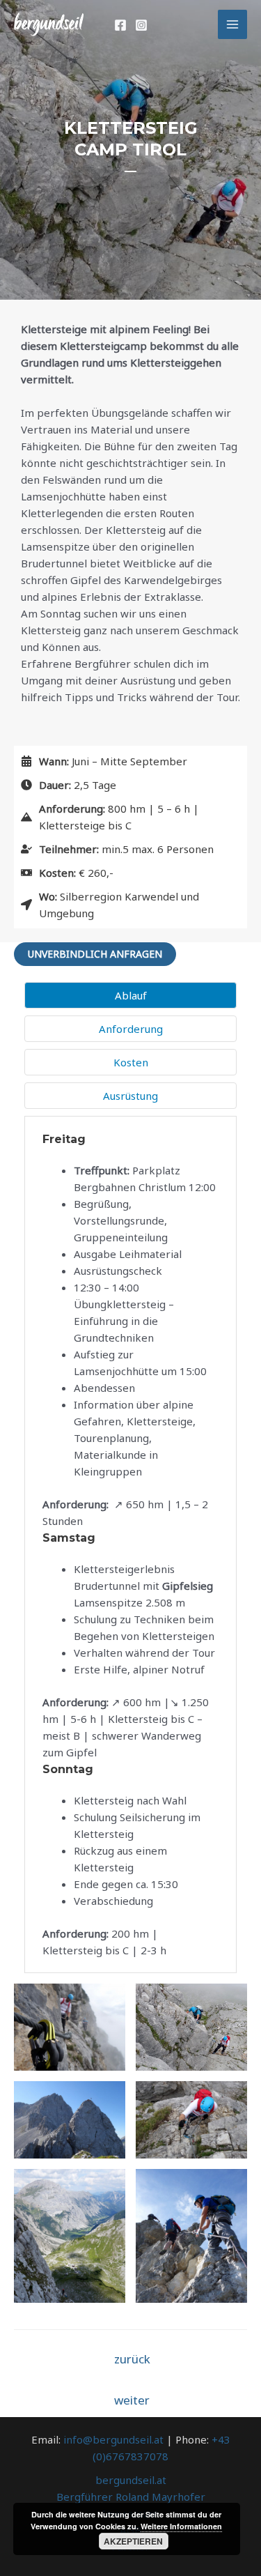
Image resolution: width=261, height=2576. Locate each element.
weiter (132, 2400)
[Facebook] (120, 25)
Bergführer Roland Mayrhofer (131, 2497)
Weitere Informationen (181, 2526)
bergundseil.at (131, 2480)
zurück (132, 2359)
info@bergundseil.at (113, 2439)
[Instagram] (141, 25)
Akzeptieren (133, 2541)
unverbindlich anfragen (95, 954)
